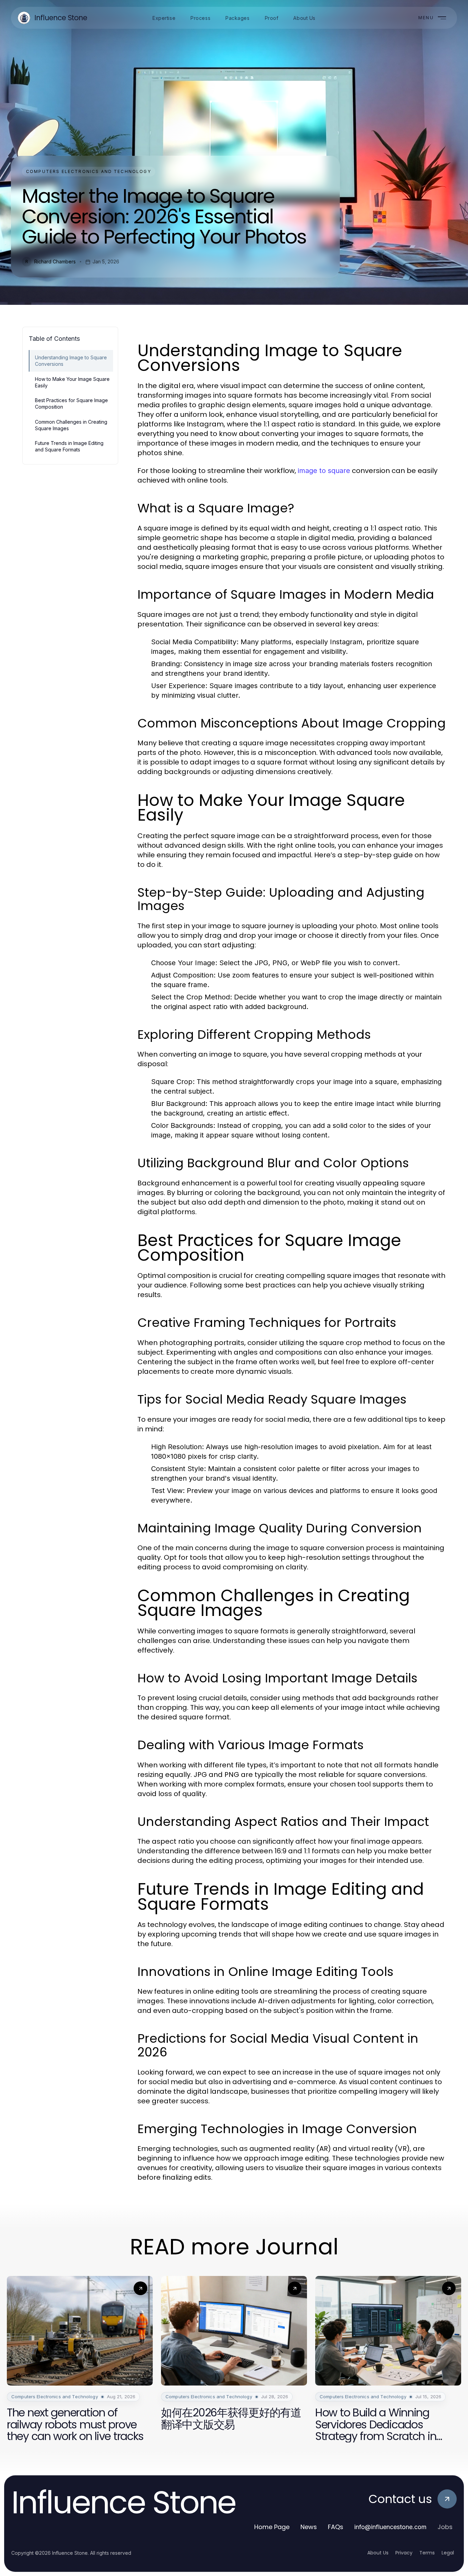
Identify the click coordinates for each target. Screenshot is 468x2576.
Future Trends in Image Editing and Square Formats (69, 446)
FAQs (336, 2527)
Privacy (404, 2553)
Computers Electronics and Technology (89, 171)
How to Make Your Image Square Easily (72, 382)
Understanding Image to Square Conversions (71, 361)
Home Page (272, 2527)
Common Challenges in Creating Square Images (71, 425)
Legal (448, 2553)
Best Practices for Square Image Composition (71, 403)
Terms (427, 2553)
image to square (324, 471)
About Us (378, 2553)
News (309, 2527)
